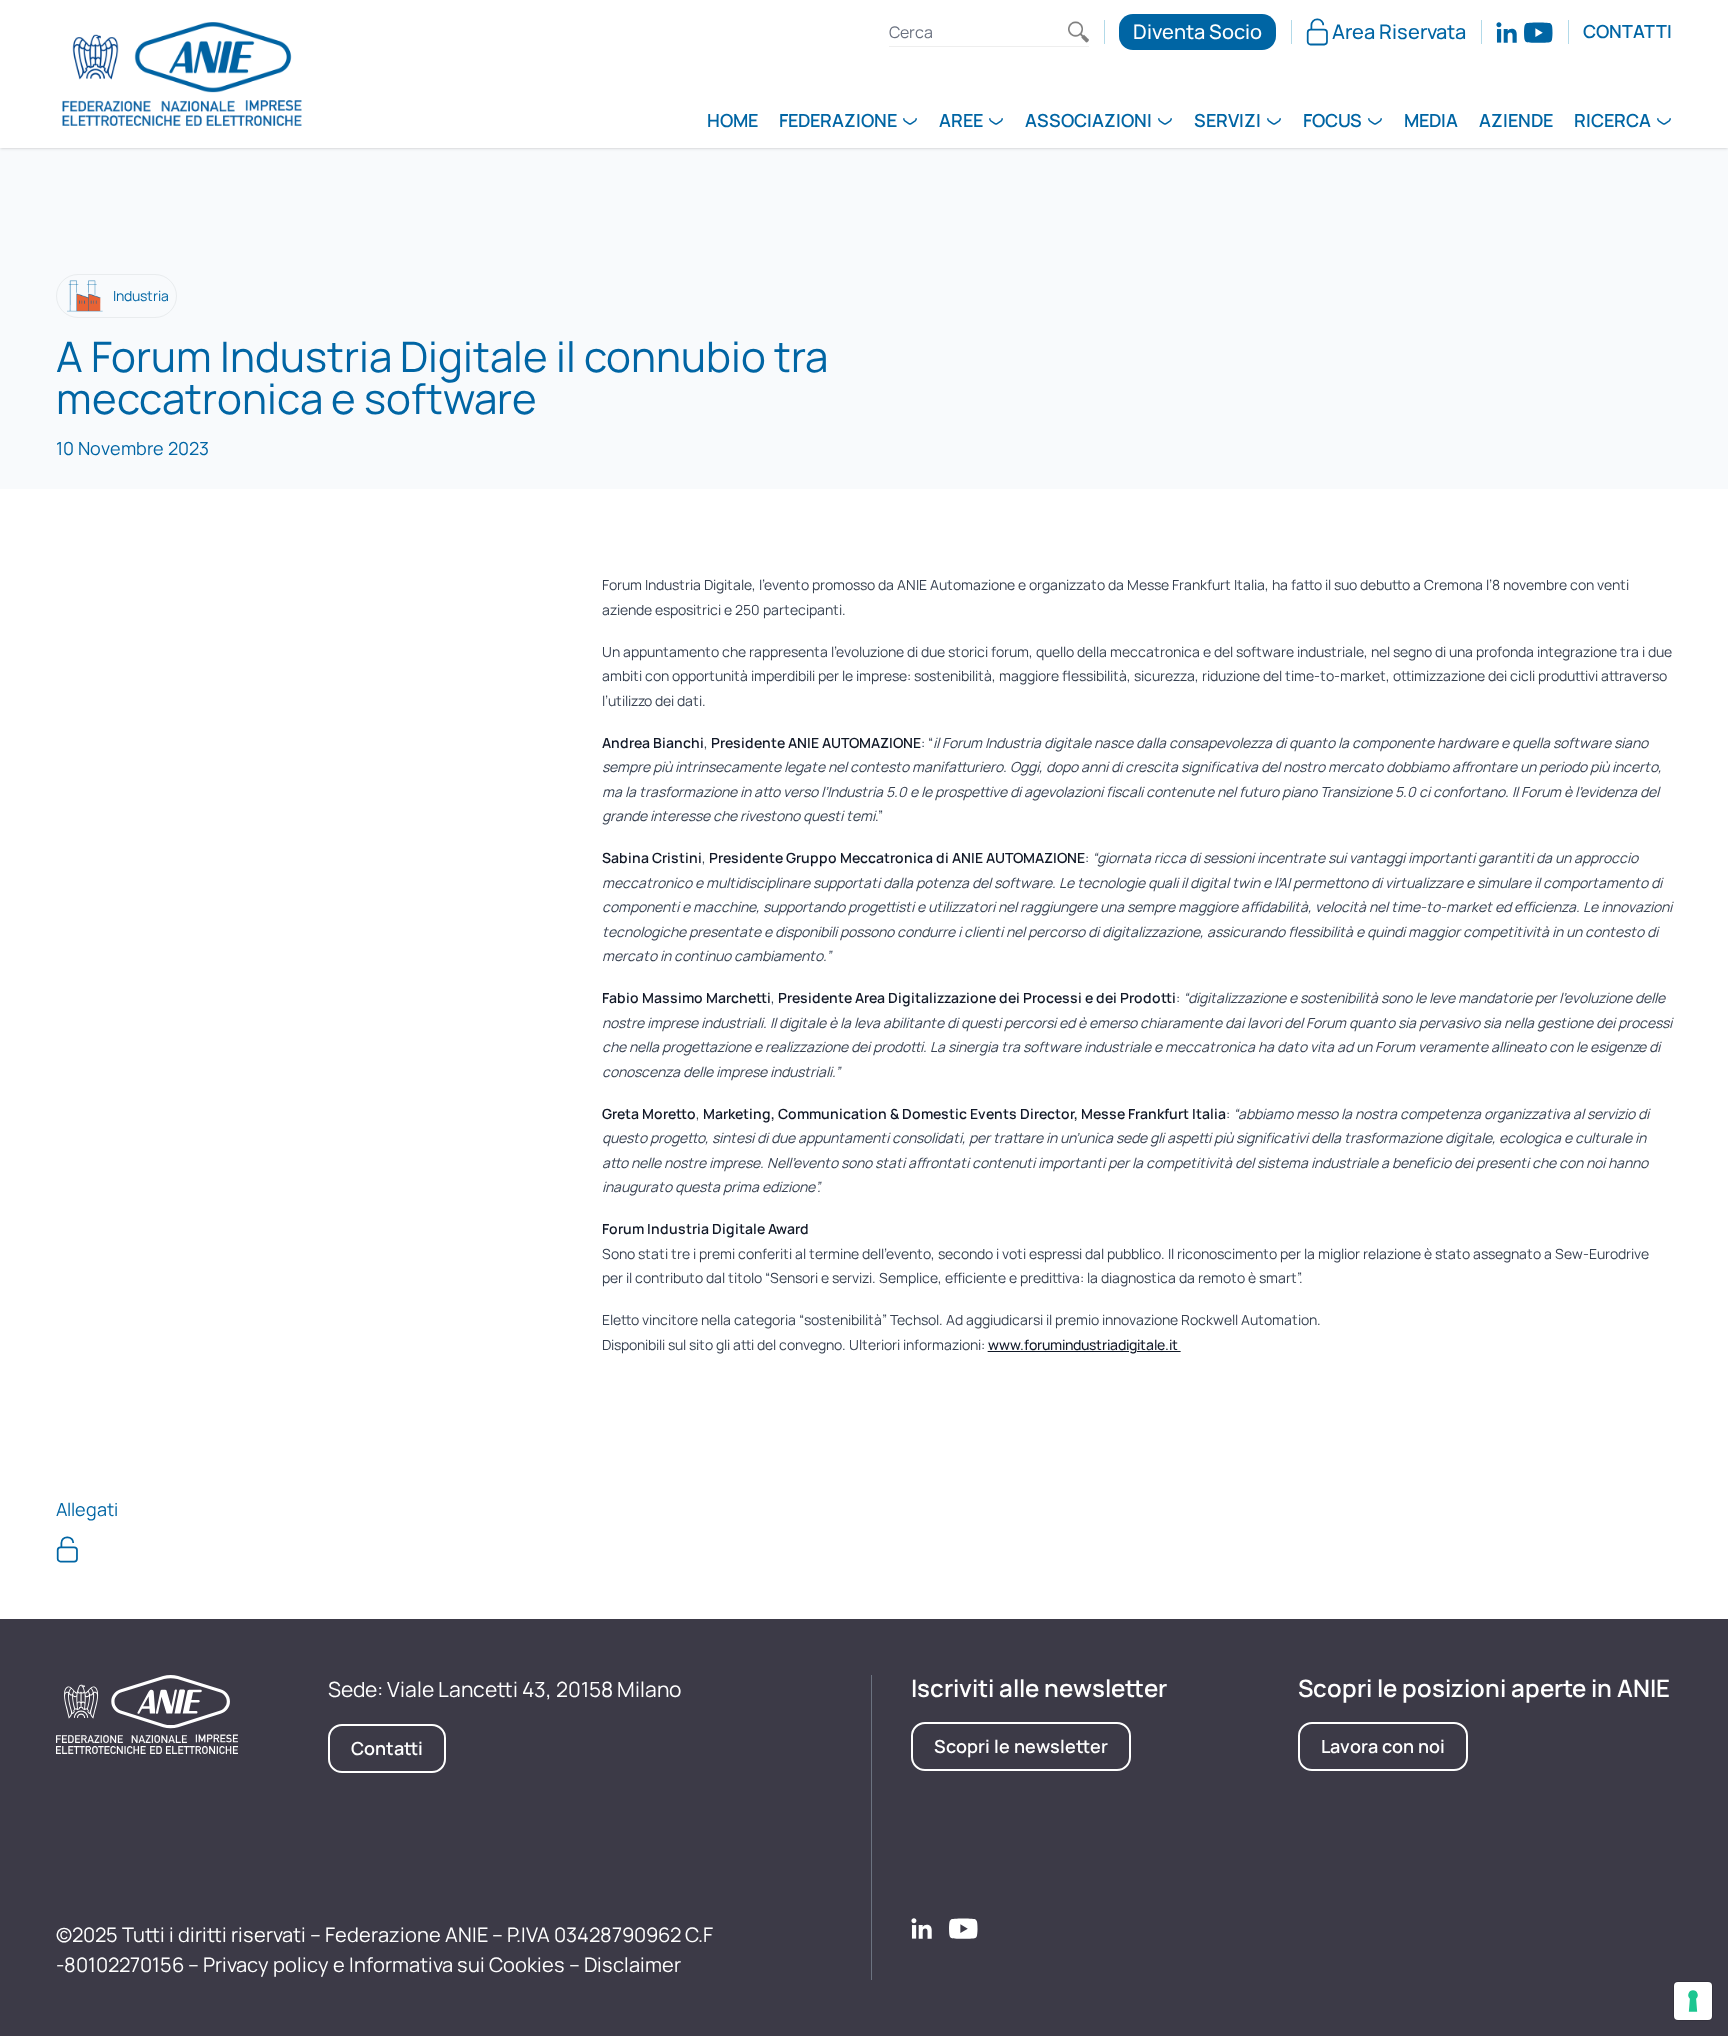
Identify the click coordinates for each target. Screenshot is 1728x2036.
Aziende (1516, 122)
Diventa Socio (1197, 31)
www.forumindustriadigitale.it (1084, 1344)
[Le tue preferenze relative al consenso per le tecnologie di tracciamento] (1693, 2001)
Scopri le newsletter (1021, 1746)
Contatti (1627, 32)
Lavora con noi (1383, 1746)
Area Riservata (1399, 31)
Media (1431, 122)
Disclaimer (632, 1964)
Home (732, 122)
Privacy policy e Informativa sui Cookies (384, 1964)
